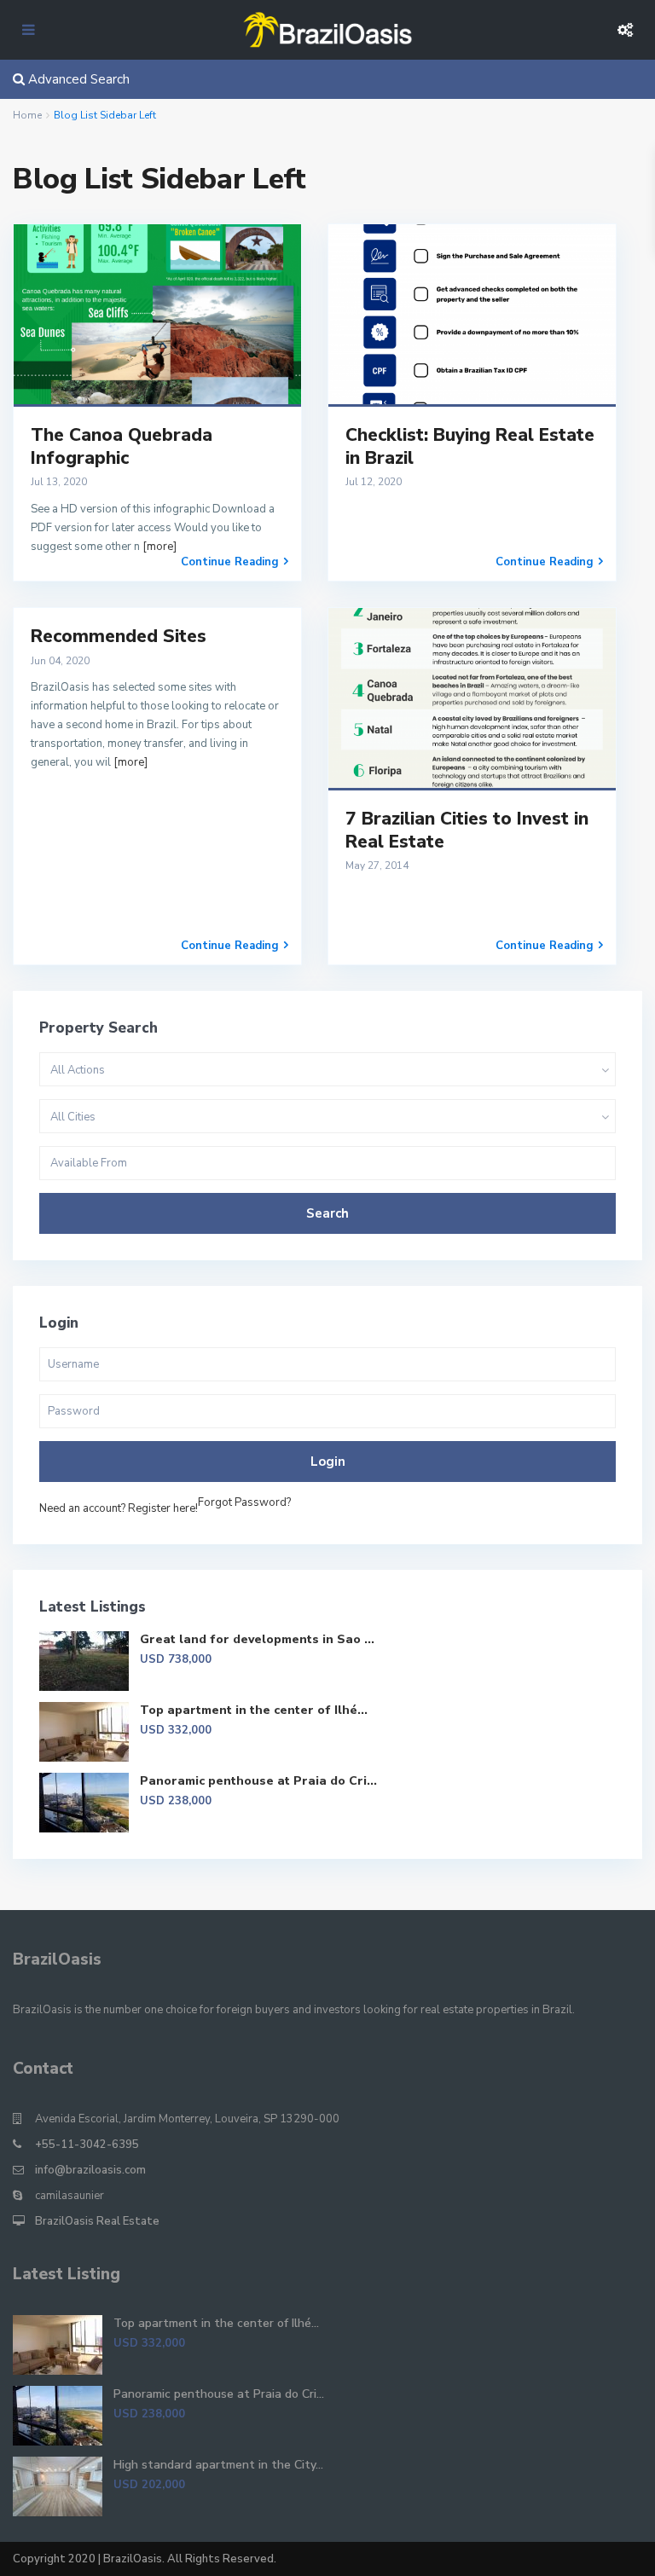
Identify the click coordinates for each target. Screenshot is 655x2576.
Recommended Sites (119, 636)
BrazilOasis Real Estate (97, 2221)
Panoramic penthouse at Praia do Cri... (258, 1781)
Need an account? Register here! (119, 1508)
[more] (159, 547)
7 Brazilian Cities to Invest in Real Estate (467, 830)
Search (327, 1213)
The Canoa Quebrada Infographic (122, 446)
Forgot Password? (244, 1502)
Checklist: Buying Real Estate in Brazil (470, 446)
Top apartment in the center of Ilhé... (254, 1710)
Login (328, 1462)
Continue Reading (230, 562)
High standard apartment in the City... (218, 2465)
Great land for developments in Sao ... (257, 1639)
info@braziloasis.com (90, 2170)
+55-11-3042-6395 (87, 2145)
